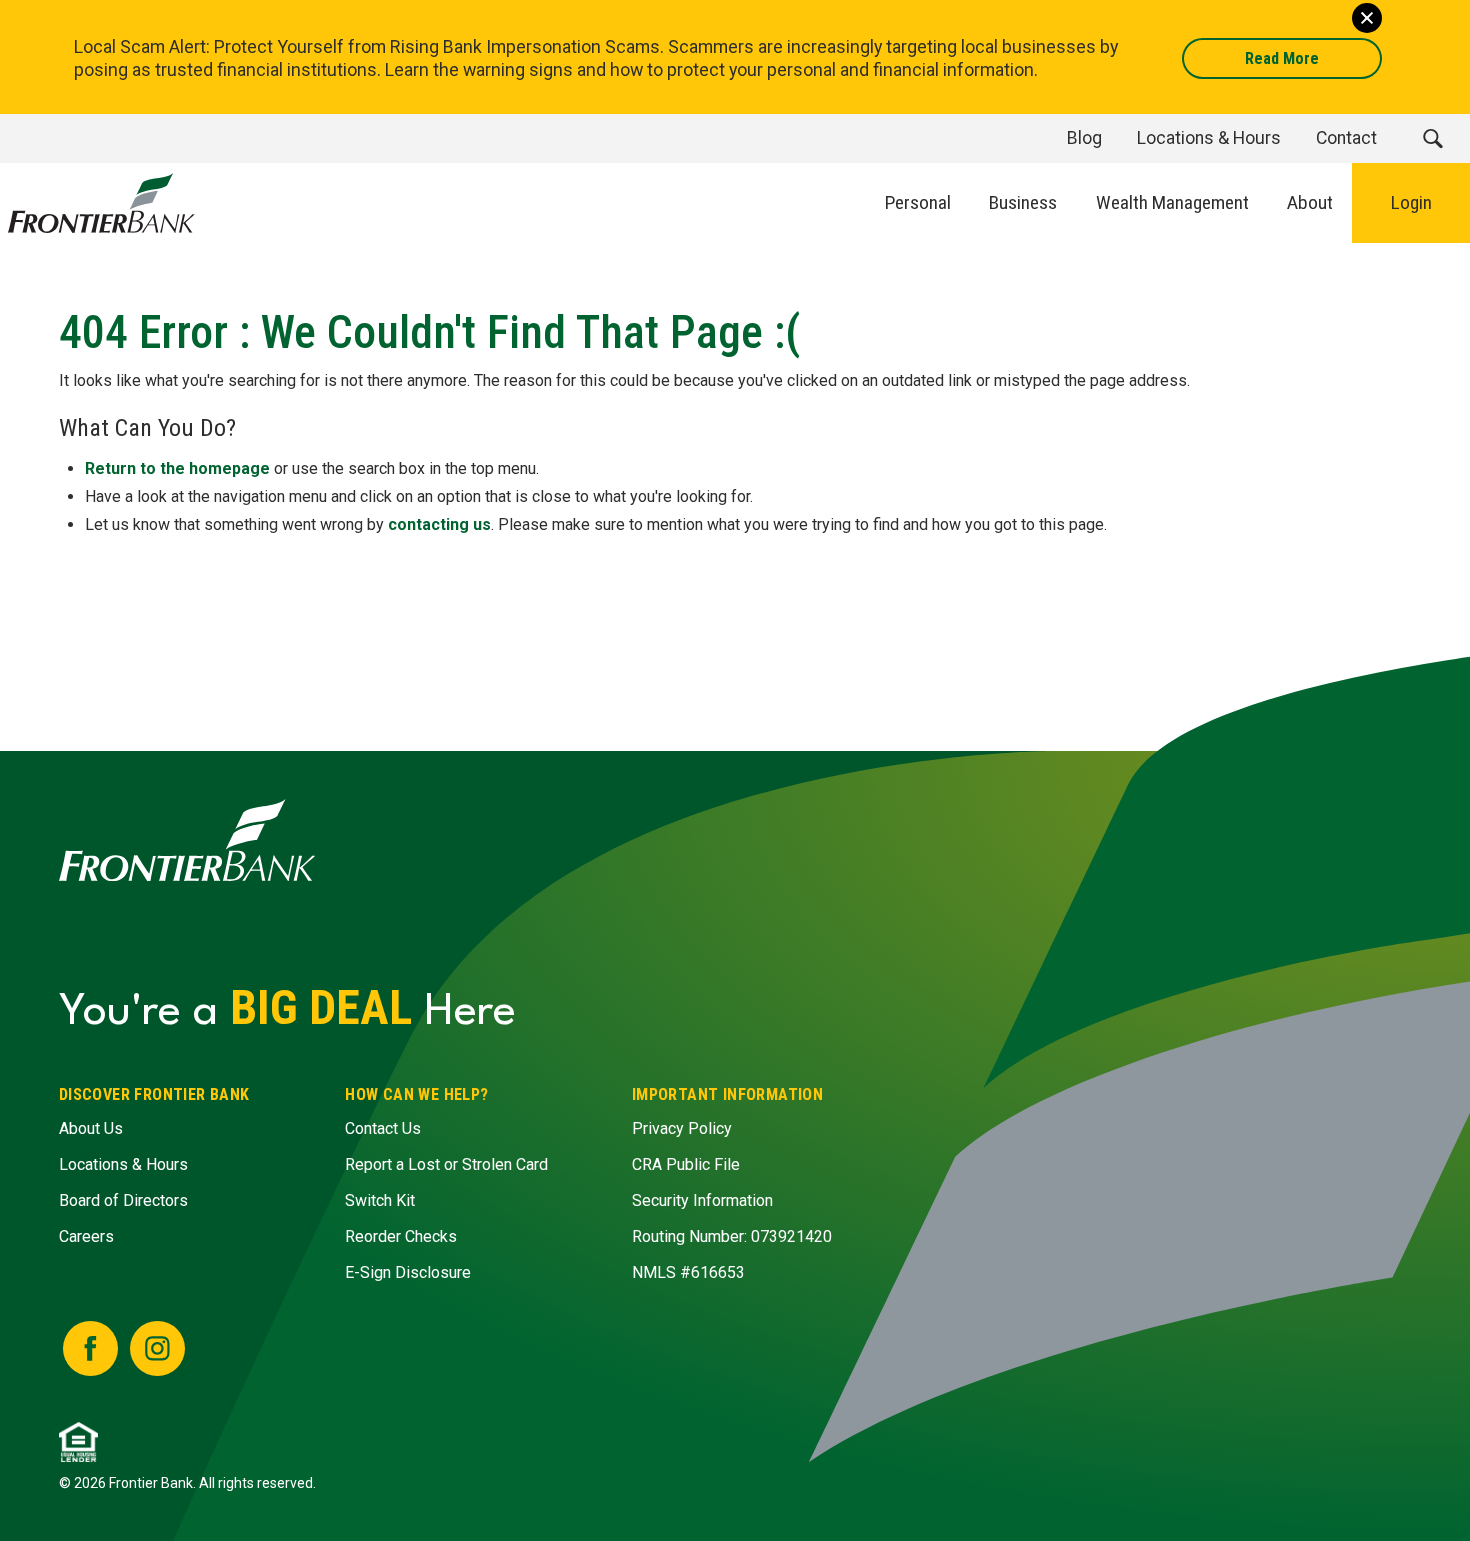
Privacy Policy (682, 1128)
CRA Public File (686, 1164)
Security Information (702, 1200)
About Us (91, 1128)
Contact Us (383, 1128)
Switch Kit (380, 1200)
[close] (1367, 18)
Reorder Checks (401, 1236)
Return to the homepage (177, 468)
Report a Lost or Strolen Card (446, 1164)
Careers (86, 1236)
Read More (1282, 58)
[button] (1432, 138)
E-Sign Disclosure (408, 1272)
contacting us (439, 524)
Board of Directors (123, 1200)
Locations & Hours (123, 1164)
